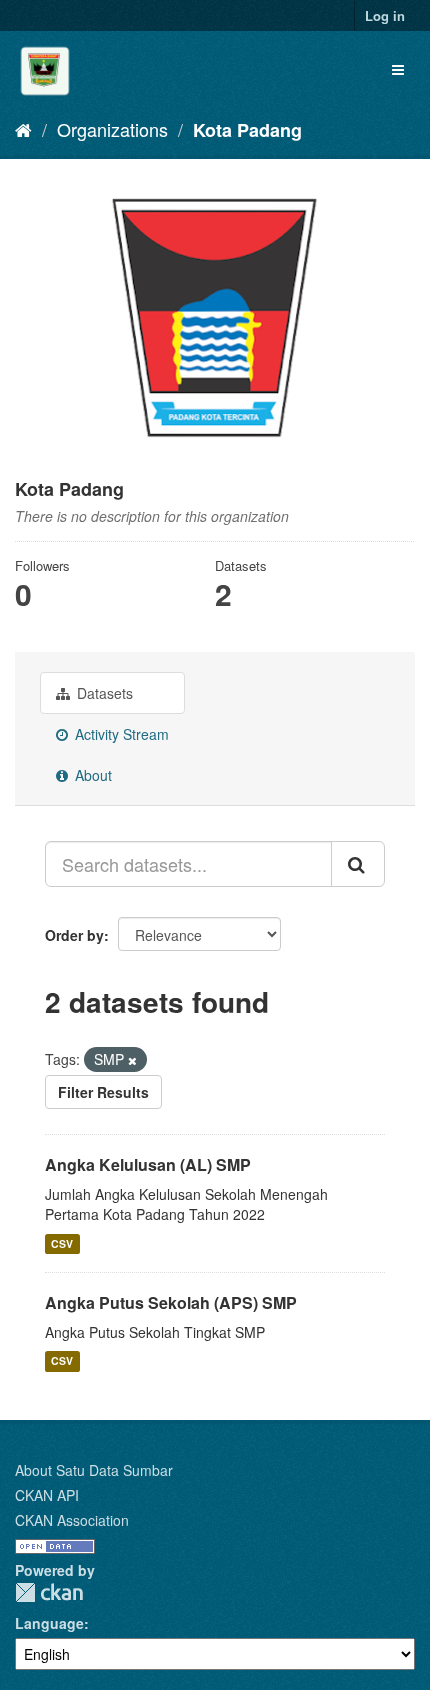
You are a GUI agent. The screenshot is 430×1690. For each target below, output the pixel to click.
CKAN (49, 1592)
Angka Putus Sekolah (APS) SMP (171, 1302)
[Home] (23, 129)
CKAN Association (72, 1520)
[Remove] (132, 1060)
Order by (74, 935)
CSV (62, 1243)
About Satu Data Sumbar (94, 1470)
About (91, 775)
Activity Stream (120, 734)
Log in (385, 15)
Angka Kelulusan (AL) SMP (148, 1164)
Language (49, 1623)
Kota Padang (247, 130)
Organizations (112, 129)
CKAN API (47, 1495)
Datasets (103, 693)
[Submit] (358, 864)
